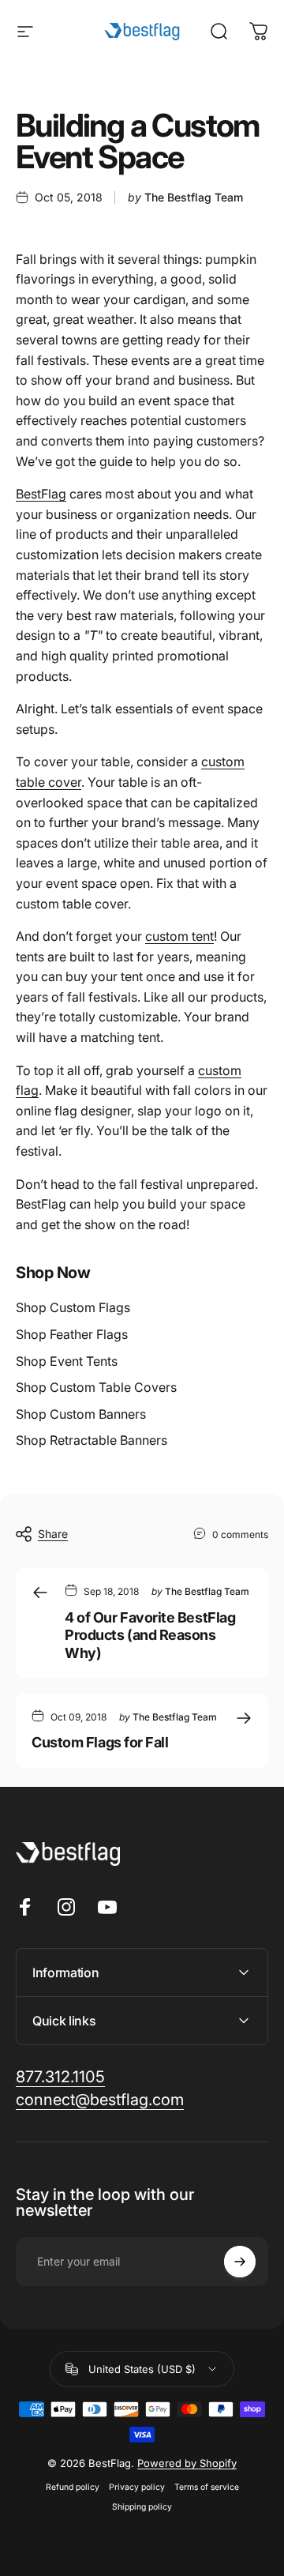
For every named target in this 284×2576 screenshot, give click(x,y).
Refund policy (73, 2487)
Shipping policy (142, 2507)
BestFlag (41, 494)
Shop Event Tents (67, 1361)
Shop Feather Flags (72, 1334)
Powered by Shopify (187, 2463)
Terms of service (207, 2487)
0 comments (240, 1534)
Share (53, 1534)
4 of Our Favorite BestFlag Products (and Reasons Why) (150, 1635)
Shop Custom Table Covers (96, 1387)
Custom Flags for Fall (100, 1742)
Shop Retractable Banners (92, 1440)
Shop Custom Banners (81, 1414)
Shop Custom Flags (73, 1307)
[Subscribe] (240, 2262)
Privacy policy (137, 2487)
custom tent (179, 936)
